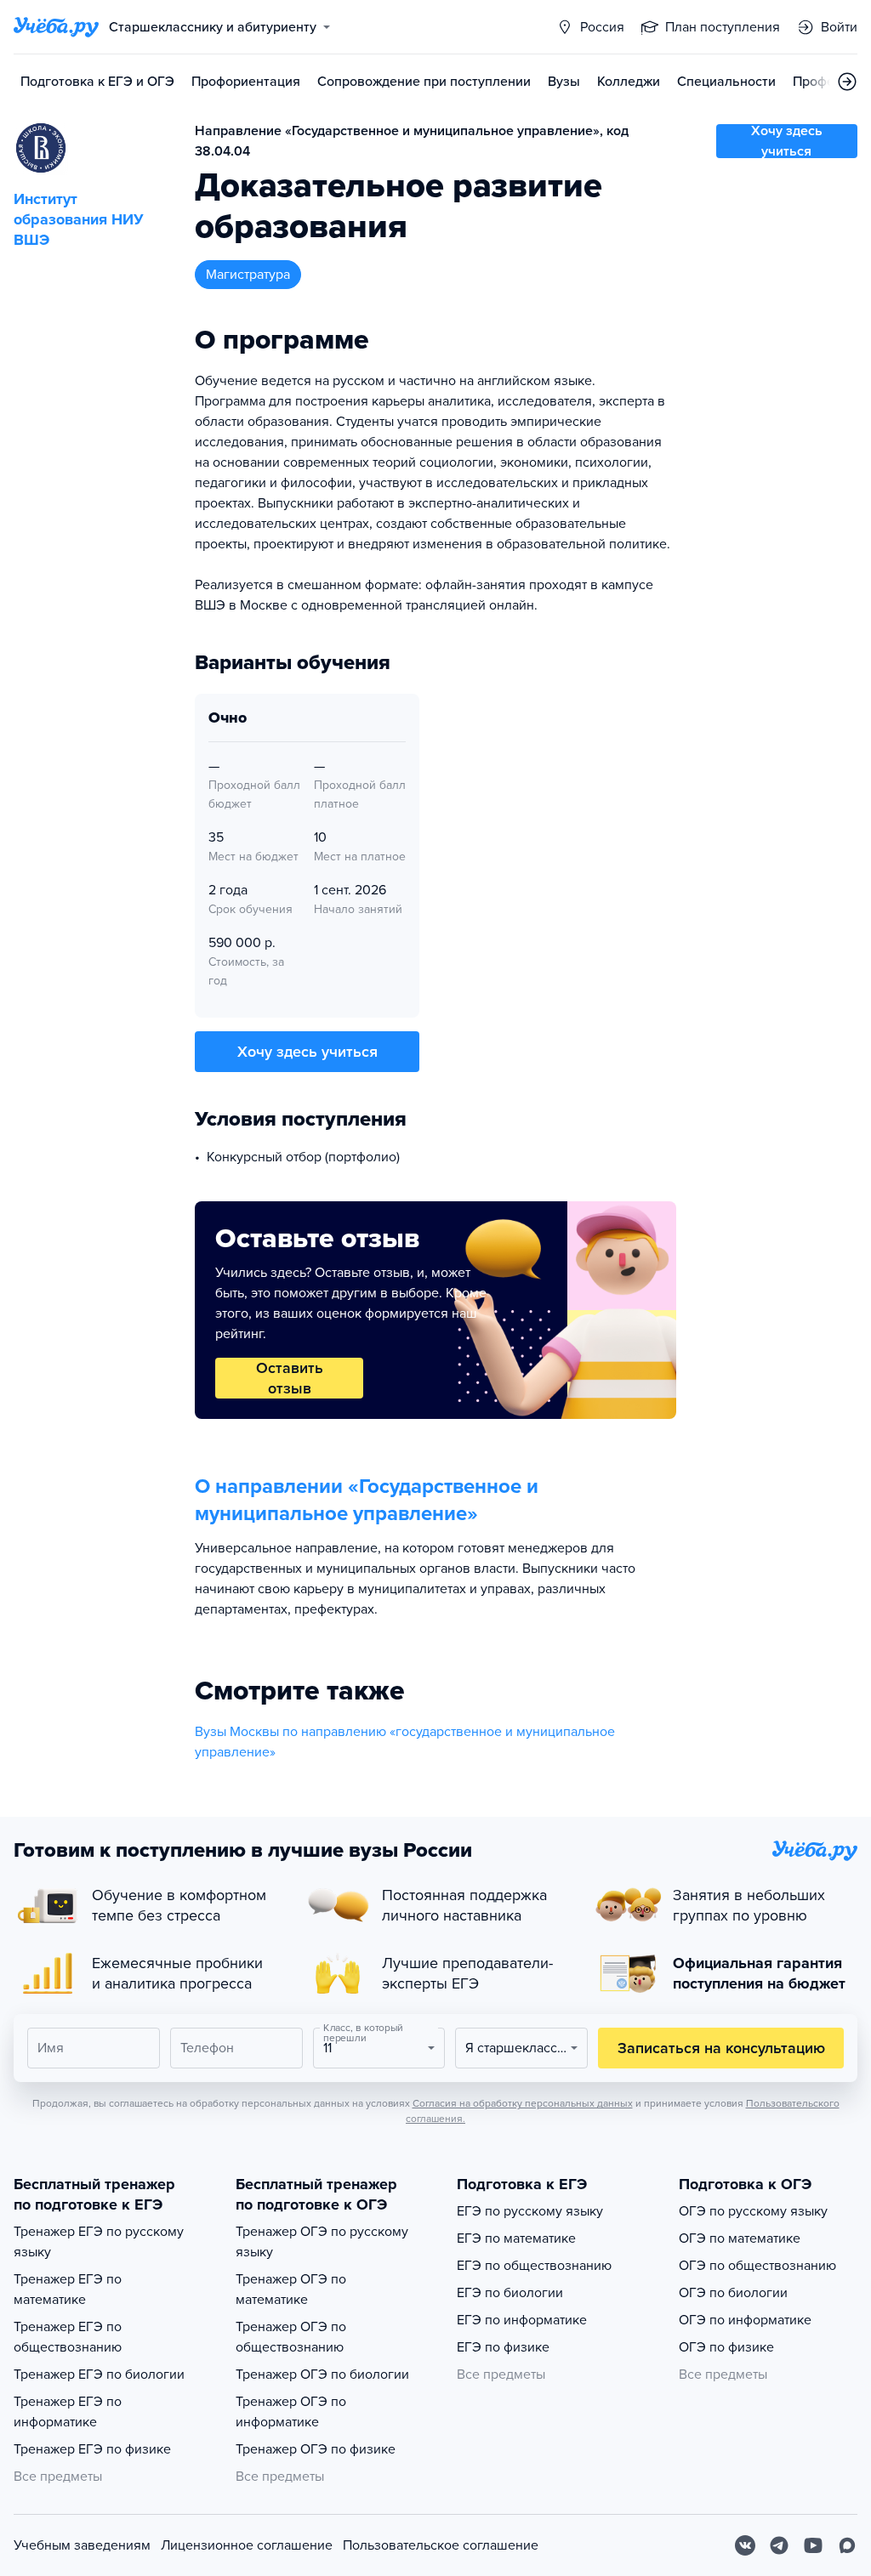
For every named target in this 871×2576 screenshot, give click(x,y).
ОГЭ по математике (740, 2238)
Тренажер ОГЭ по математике (291, 2289)
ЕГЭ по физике (503, 2347)
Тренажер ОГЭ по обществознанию (291, 2337)
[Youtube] (813, 2545)
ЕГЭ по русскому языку (530, 2211)
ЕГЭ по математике (516, 2238)
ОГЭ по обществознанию (757, 2266)
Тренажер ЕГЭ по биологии (99, 2375)
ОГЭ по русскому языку (753, 2211)
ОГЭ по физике (726, 2347)
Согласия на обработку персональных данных (523, 2103)
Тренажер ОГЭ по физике (316, 2449)
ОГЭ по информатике (745, 2320)
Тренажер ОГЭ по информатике (291, 2412)
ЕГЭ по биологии (510, 2293)
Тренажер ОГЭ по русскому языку (322, 2242)
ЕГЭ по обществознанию (534, 2266)
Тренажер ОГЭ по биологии (322, 2375)
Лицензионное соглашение (247, 2545)
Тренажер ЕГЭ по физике (92, 2449)
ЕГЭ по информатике (522, 2320)
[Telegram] (779, 2545)
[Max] (847, 2545)
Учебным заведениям (82, 2545)
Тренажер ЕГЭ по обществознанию (68, 2337)
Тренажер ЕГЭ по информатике (68, 2412)
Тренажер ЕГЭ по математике (68, 2289)
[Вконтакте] (745, 2545)
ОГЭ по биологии (733, 2293)
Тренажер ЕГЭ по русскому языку (99, 2242)
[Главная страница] (56, 27)
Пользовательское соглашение (441, 2545)
